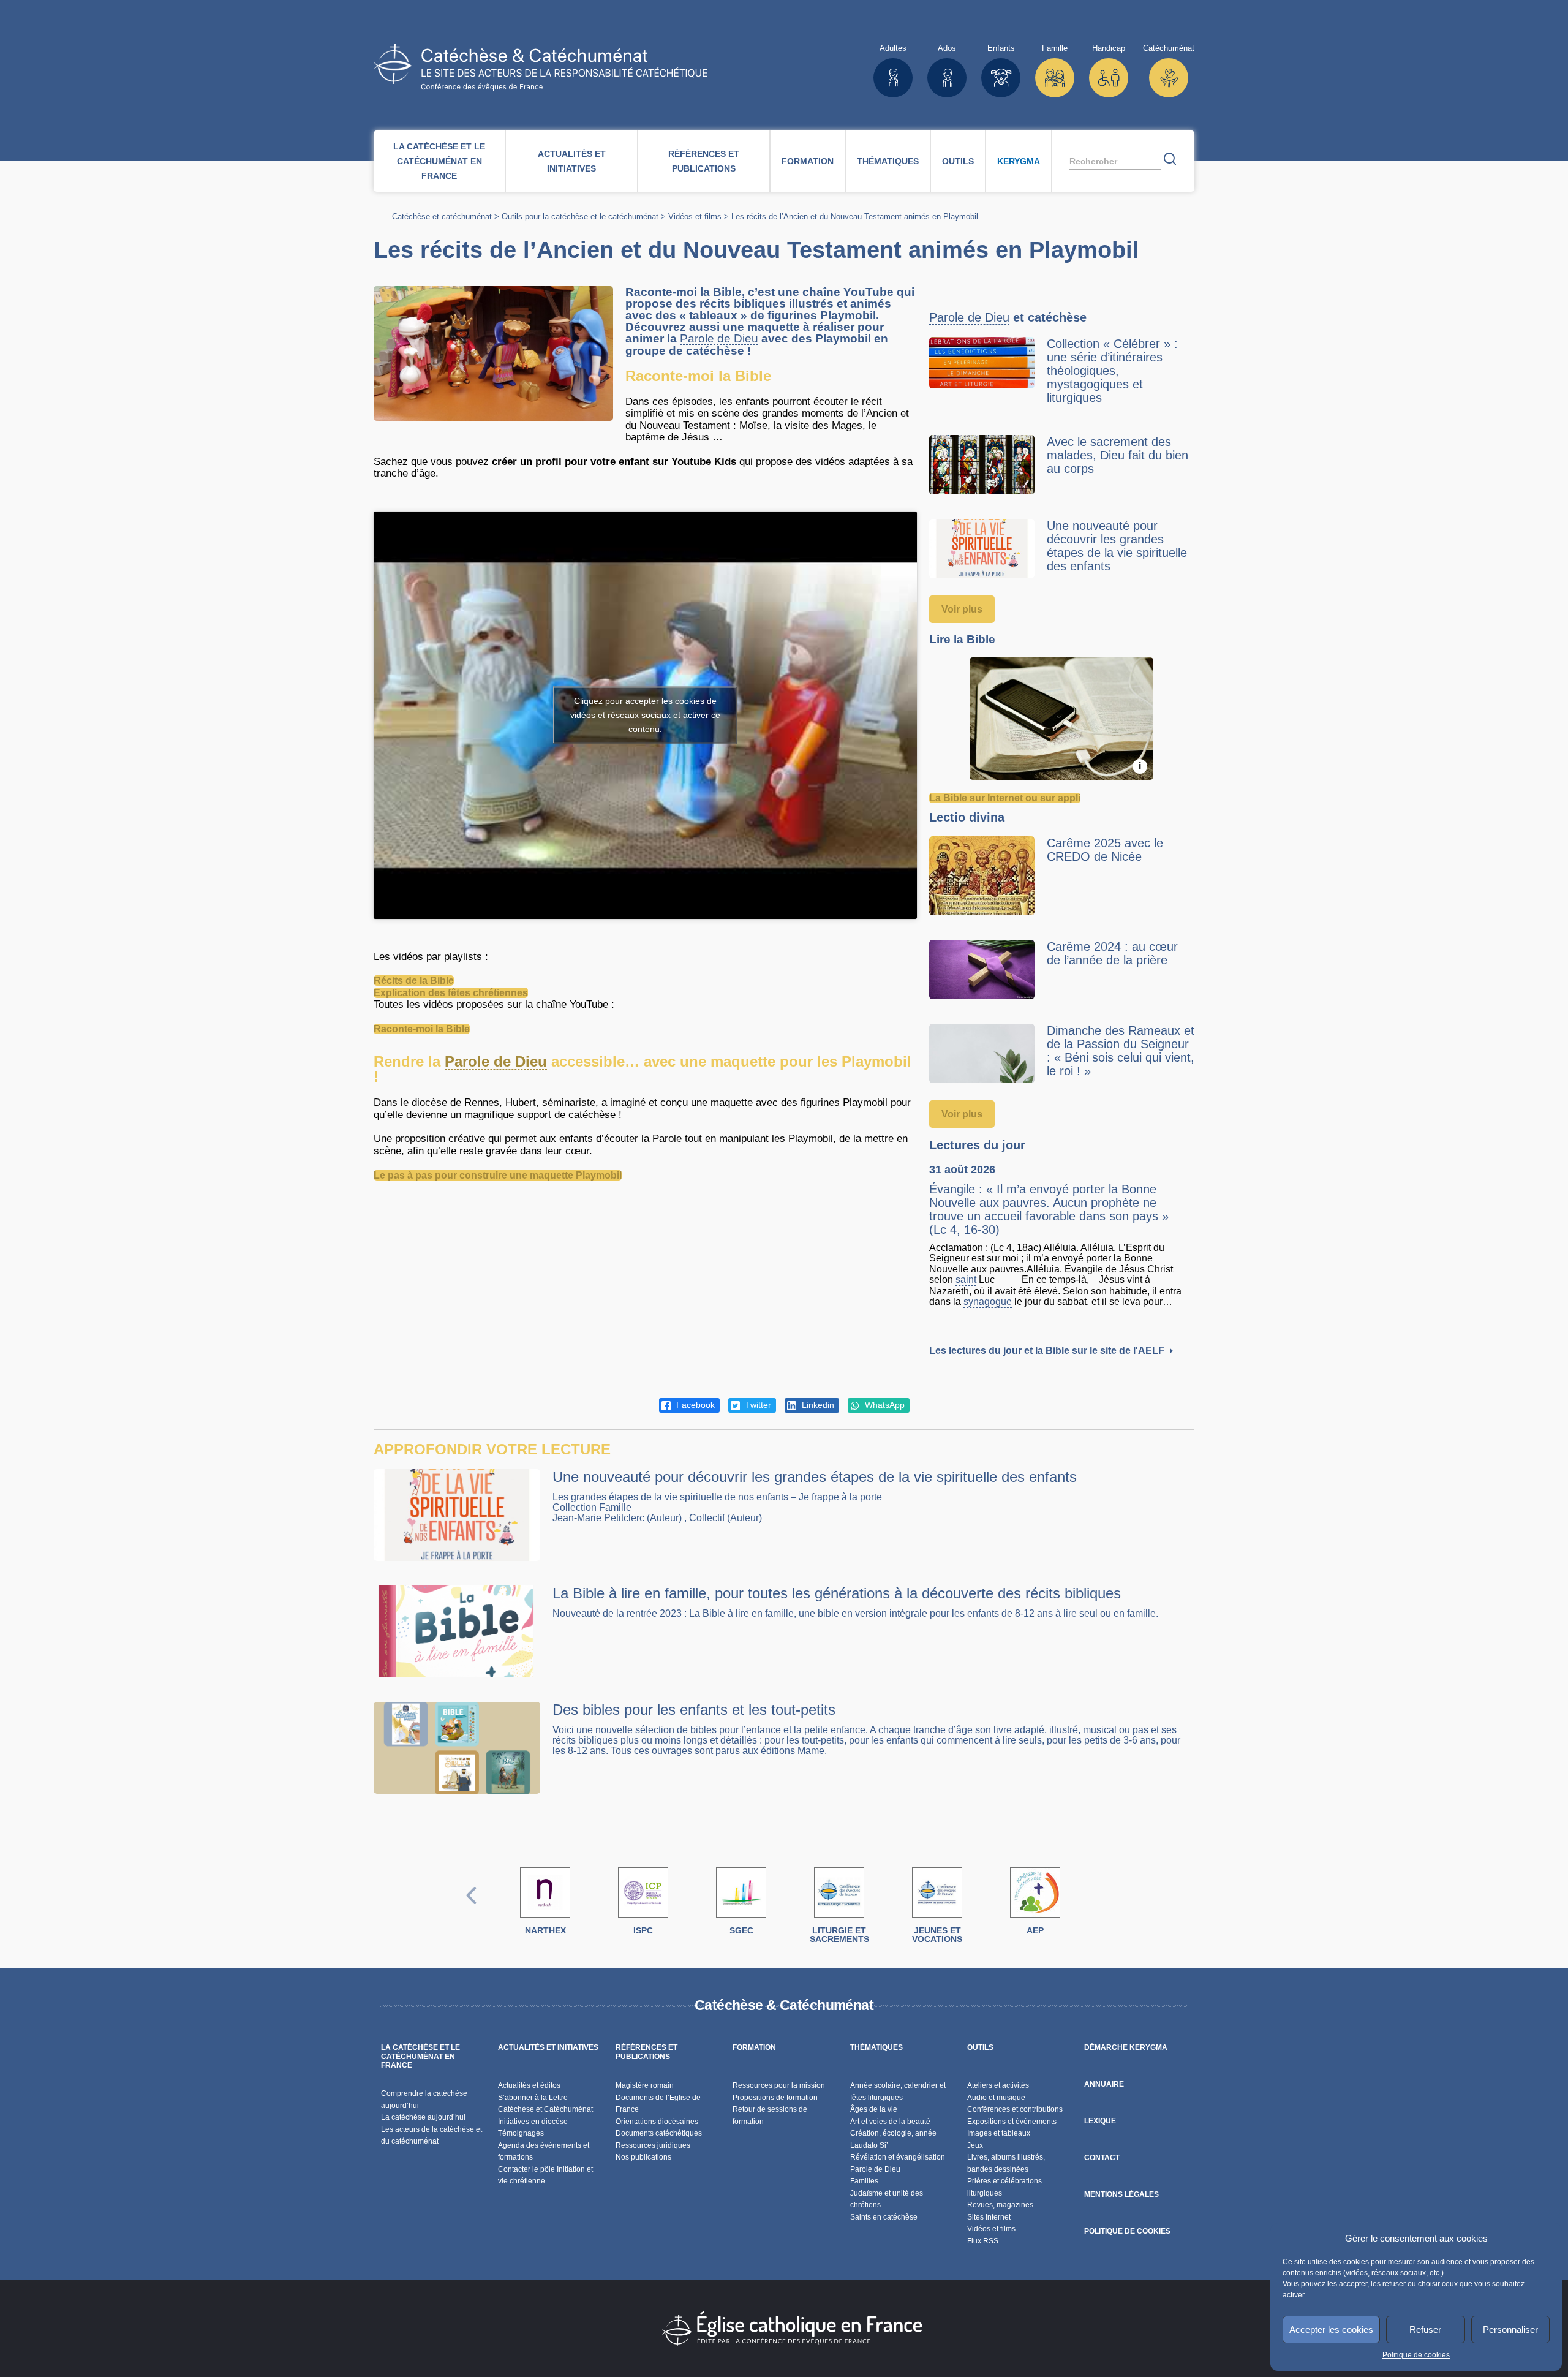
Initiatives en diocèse (533, 2122)
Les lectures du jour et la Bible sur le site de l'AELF (1048, 1351)
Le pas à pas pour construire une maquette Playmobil (498, 1175)
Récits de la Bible (414, 981)
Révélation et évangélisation (898, 2157)
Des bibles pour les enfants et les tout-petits (694, 1710)
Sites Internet (989, 2217)
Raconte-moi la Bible (422, 1029)
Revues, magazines (1000, 2205)
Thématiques (888, 161)
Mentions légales (1121, 2194)
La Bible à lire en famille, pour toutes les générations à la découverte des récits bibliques (837, 1593)
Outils (958, 161)
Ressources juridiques (653, 2145)
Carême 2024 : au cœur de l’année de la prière (1112, 953)
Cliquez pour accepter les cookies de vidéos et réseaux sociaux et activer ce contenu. (645, 715)
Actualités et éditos (529, 2085)
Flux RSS (983, 2241)
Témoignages (521, 2133)
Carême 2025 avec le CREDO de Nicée (1105, 850)
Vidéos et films (695, 217)
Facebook (694, 1405)
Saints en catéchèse (884, 2217)
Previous (472, 1908)
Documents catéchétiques (659, 2133)
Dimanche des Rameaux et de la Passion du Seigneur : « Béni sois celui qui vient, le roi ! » (1121, 1051)
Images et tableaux (999, 2133)
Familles (864, 2181)
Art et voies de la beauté (890, 2122)
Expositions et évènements (1012, 2122)
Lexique (1100, 2121)
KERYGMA (1019, 161)
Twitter (757, 1405)
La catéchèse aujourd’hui (424, 2117)
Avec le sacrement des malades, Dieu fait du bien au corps (1118, 455)
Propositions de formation (775, 2098)
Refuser (1425, 2330)
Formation (808, 161)
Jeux (975, 2145)
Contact (1102, 2158)
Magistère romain (645, 2085)
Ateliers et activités (998, 2085)
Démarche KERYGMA (1126, 2047)
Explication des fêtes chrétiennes (451, 993)
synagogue (988, 1302)
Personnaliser (1510, 2330)
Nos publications (643, 2157)
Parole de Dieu (719, 339)
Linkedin (817, 1405)
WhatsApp (884, 1405)
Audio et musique (996, 2098)
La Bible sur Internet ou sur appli (1005, 798)
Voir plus (962, 609)
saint (966, 1279)
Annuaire (1104, 2084)
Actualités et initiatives (572, 161)
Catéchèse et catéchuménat (442, 217)
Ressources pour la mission (779, 2085)
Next (1097, 1908)
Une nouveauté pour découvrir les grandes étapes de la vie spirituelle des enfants (1117, 546)
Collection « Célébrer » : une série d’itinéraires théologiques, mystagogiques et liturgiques (1112, 371)
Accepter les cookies (1331, 2330)
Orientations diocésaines (657, 2122)
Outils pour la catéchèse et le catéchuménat (580, 217)
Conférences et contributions (1015, 2109)
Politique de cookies (1416, 2355)
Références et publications (704, 161)
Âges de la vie (874, 2109)
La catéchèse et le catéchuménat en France (439, 161)
